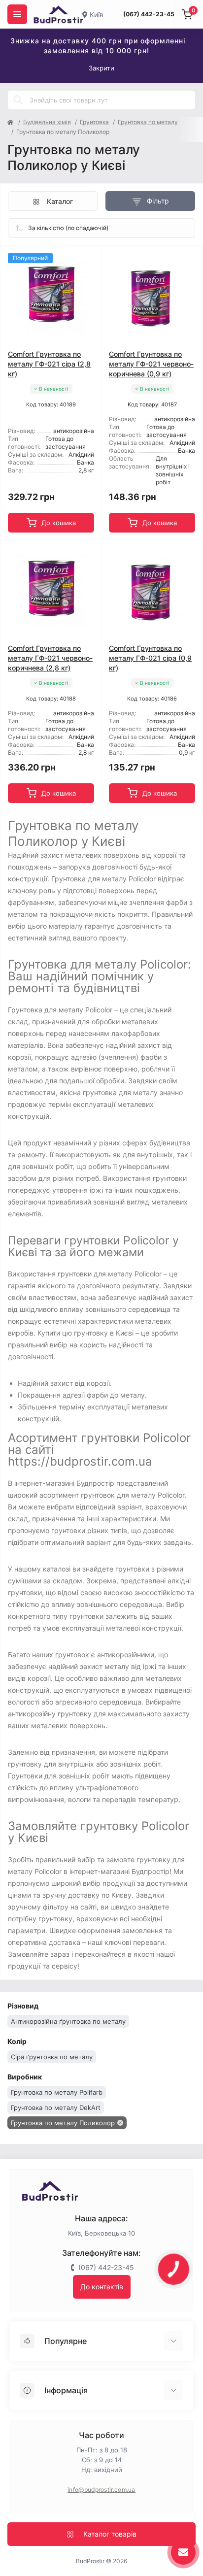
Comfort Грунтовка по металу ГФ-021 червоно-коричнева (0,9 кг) (151, 364)
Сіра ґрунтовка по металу (52, 2057)
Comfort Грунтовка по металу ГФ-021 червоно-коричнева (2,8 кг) (50, 658)
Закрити (101, 68)
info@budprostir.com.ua (101, 2490)
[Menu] (17, 14)
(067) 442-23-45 (149, 14)
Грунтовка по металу (148, 122)
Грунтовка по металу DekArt (56, 2108)
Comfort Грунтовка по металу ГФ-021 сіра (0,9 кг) (150, 658)
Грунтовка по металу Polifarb (57, 2092)
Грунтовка (94, 122)
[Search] (18, 100)
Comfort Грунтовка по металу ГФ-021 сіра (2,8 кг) (49, 364)
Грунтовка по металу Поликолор (63, 2123)
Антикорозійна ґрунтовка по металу (68, 2021)
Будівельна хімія (47, 122)
